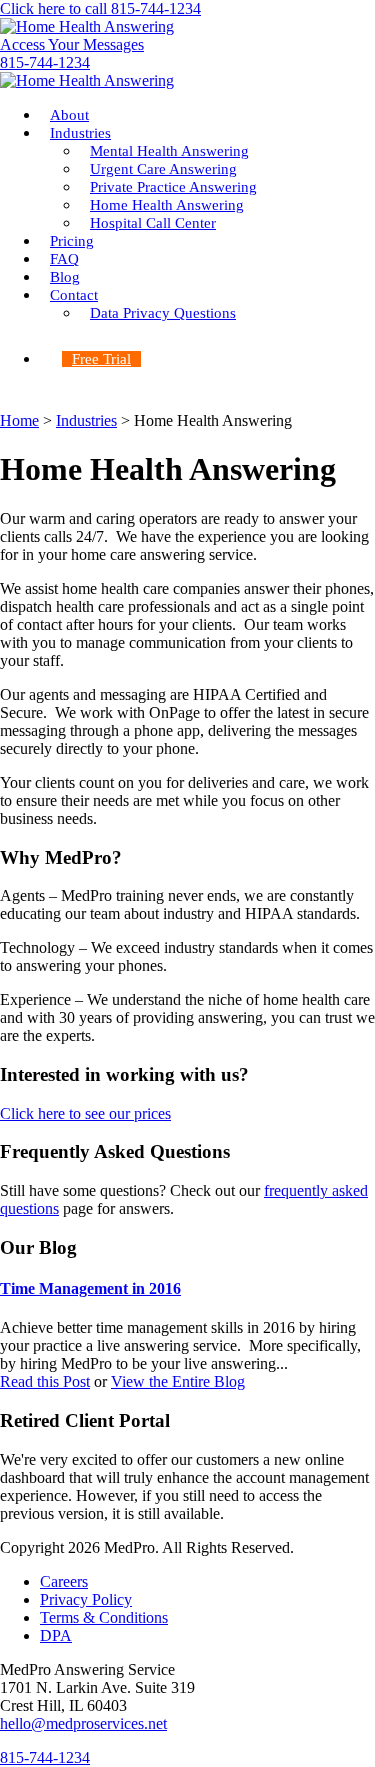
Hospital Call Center (153, 223)
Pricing (72, 241)
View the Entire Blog (178, 1381)
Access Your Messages (72, 44)
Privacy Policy (86, 1599)
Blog (65, 277)
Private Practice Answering (173, 187)
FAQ (64, 259)
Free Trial (101, 359)
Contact (74, 295)
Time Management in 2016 (90, 1288)
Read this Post (45, 1381)
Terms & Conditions (104, 1617)
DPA (56, 1635)
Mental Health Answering (169, 151)
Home (19, 420)
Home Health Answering (167, 205)
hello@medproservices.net (83, 1723)
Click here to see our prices (85, 1113)
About (69, 115)
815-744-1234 (45, 62)
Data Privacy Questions (163, 313)
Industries (80, 133)
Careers (64, 1581)
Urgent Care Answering (163, 169)
